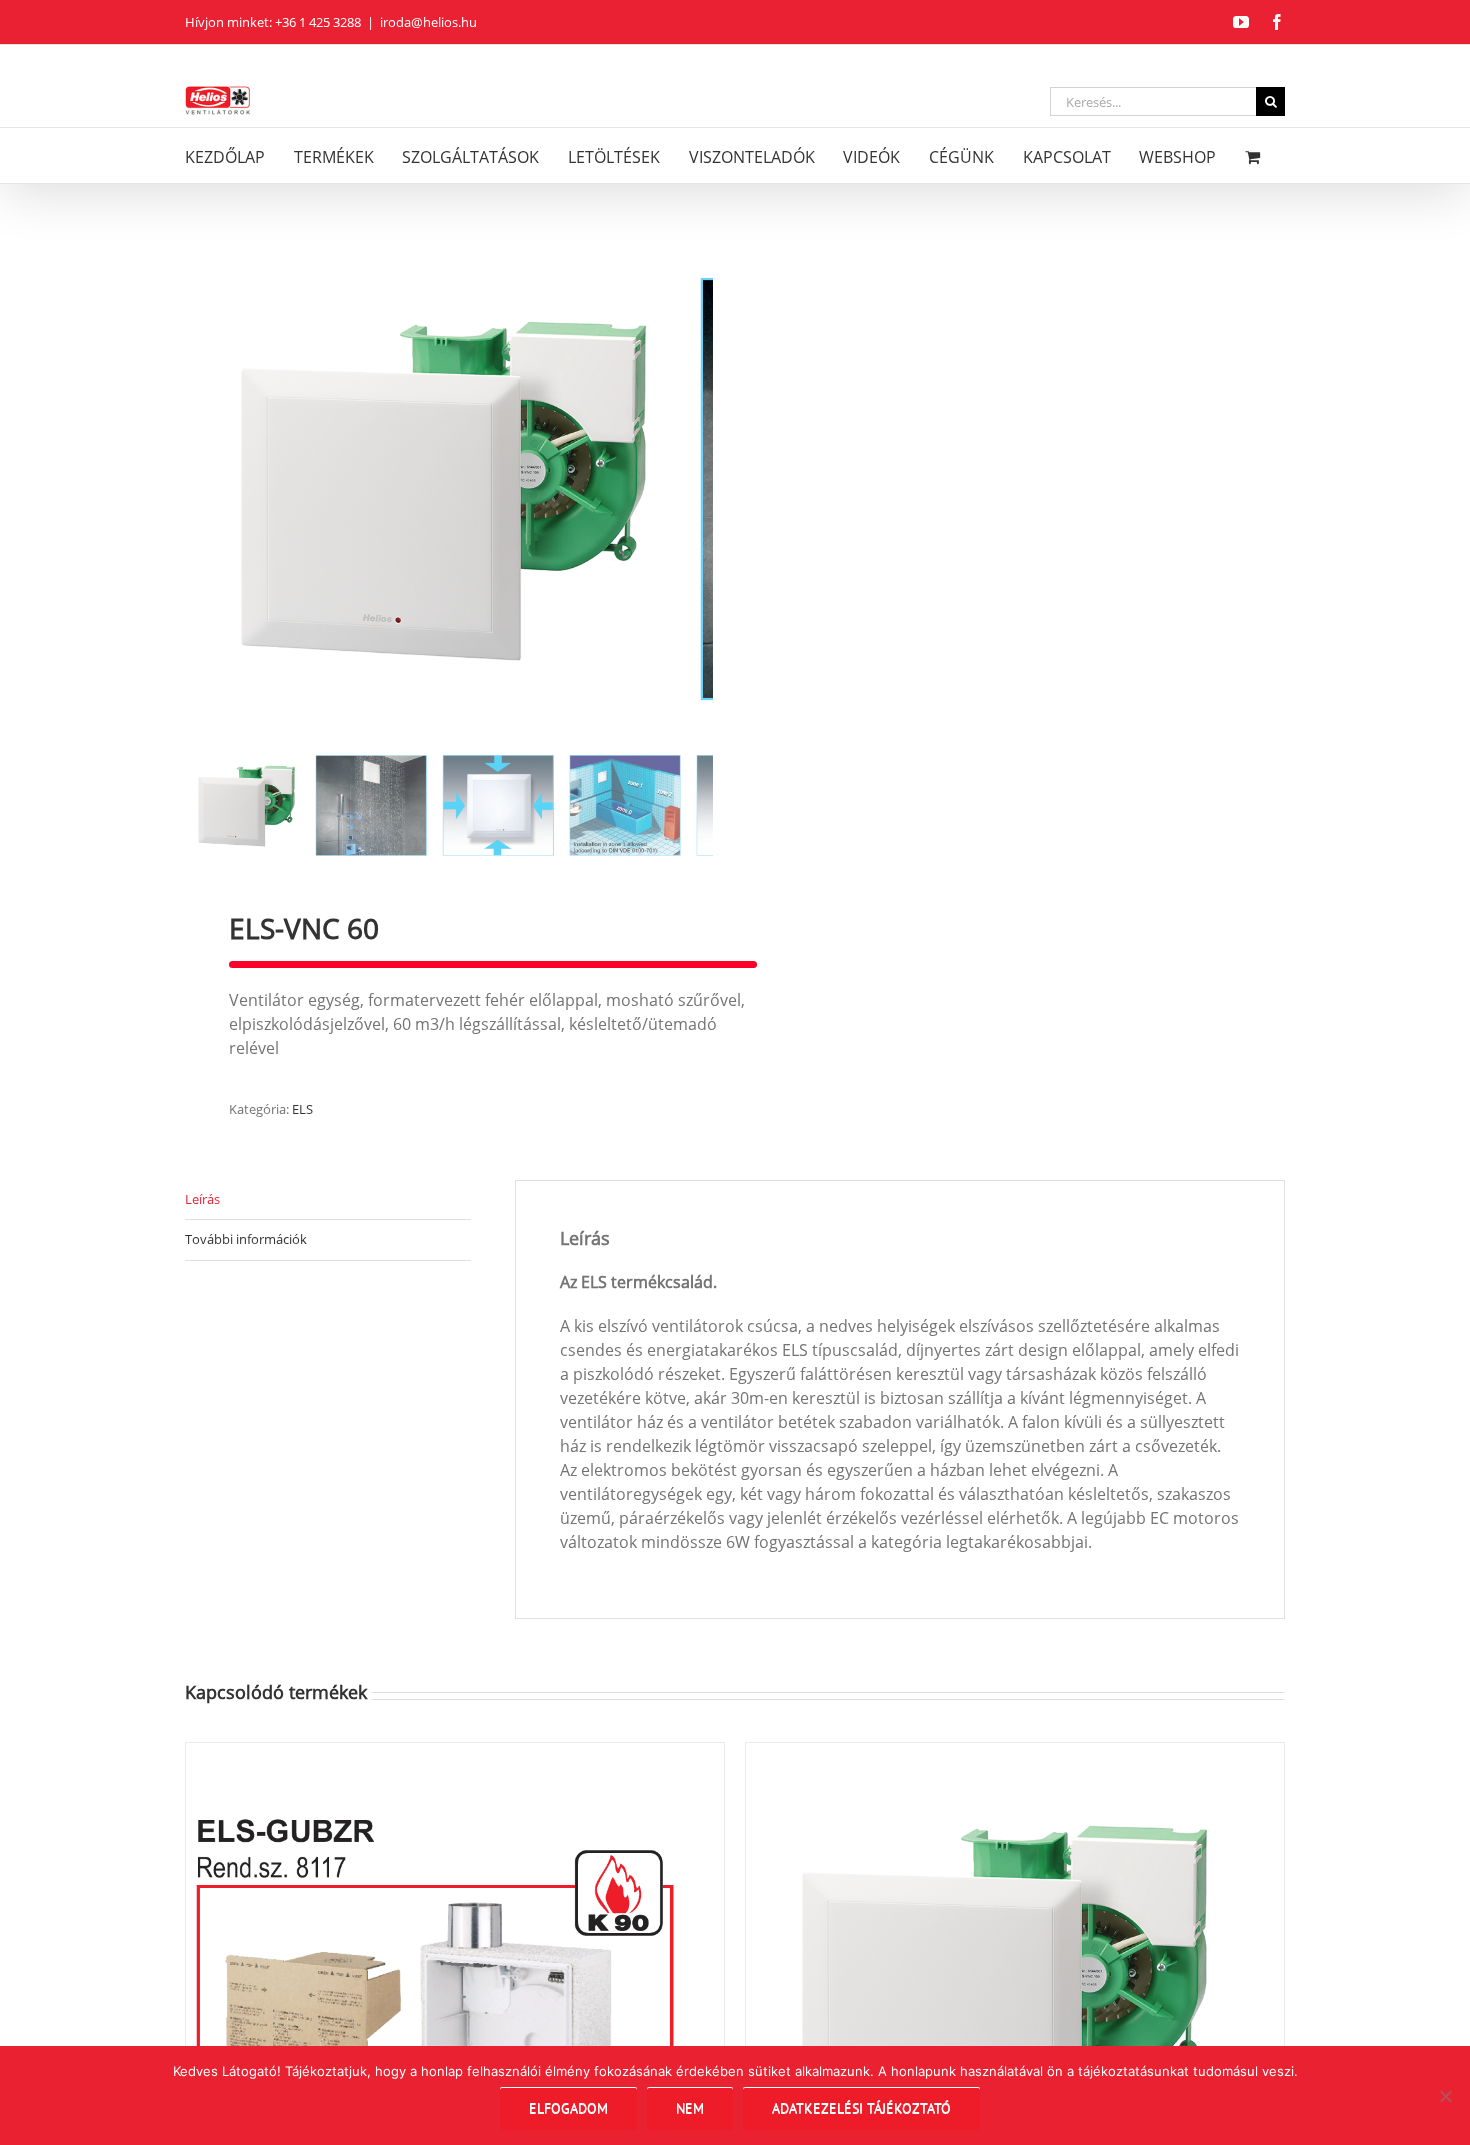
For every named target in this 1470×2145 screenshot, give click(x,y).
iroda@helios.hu (428, 22)
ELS (302, 1109)
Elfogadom (568, 2108)
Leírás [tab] (202, 1199)
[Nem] (1445, 2096)
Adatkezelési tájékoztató (861, 2108)
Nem (690, 2108)
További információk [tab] (246, 1239)
